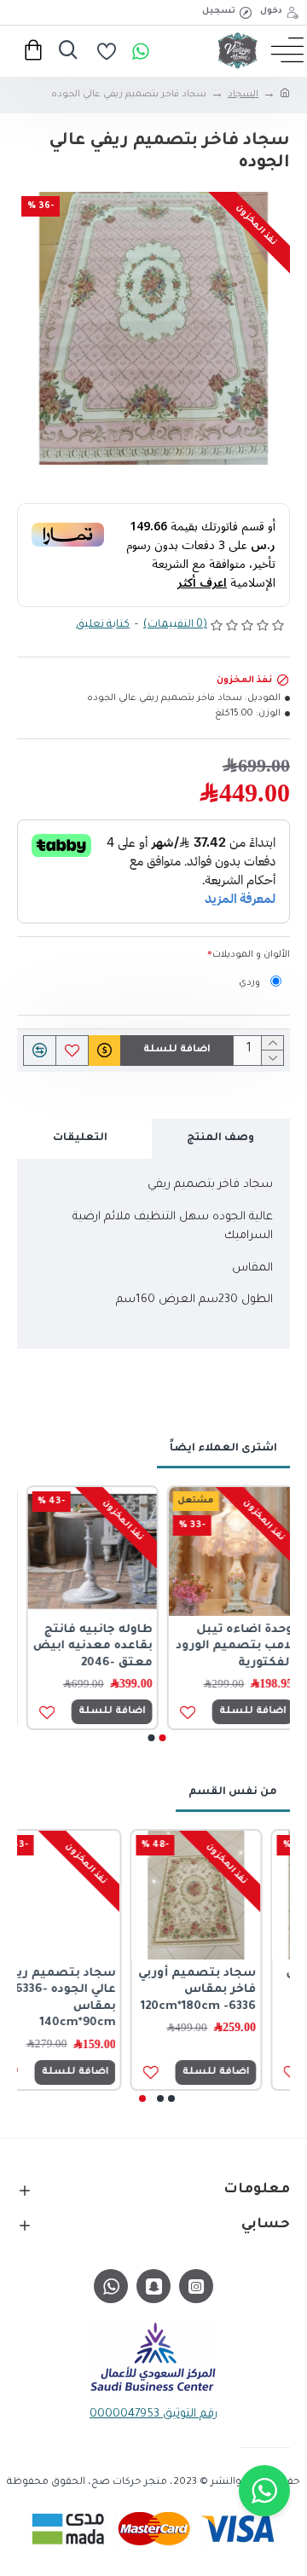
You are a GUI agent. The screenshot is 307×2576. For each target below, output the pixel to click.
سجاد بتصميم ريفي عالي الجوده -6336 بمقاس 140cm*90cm (86, 1999)
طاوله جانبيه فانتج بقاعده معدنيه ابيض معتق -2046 (84, 1647)
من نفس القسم (233, 1792)
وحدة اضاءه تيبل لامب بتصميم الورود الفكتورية (226, 1647)
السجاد (243, 95)
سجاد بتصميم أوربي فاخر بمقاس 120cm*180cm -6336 (225, 1990)
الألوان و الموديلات (251, 955)
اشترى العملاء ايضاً (223, 1449)
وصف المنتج (220, 1138)
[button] (163, 1738)
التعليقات (80, 1138)
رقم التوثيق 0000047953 (153, 2414)
